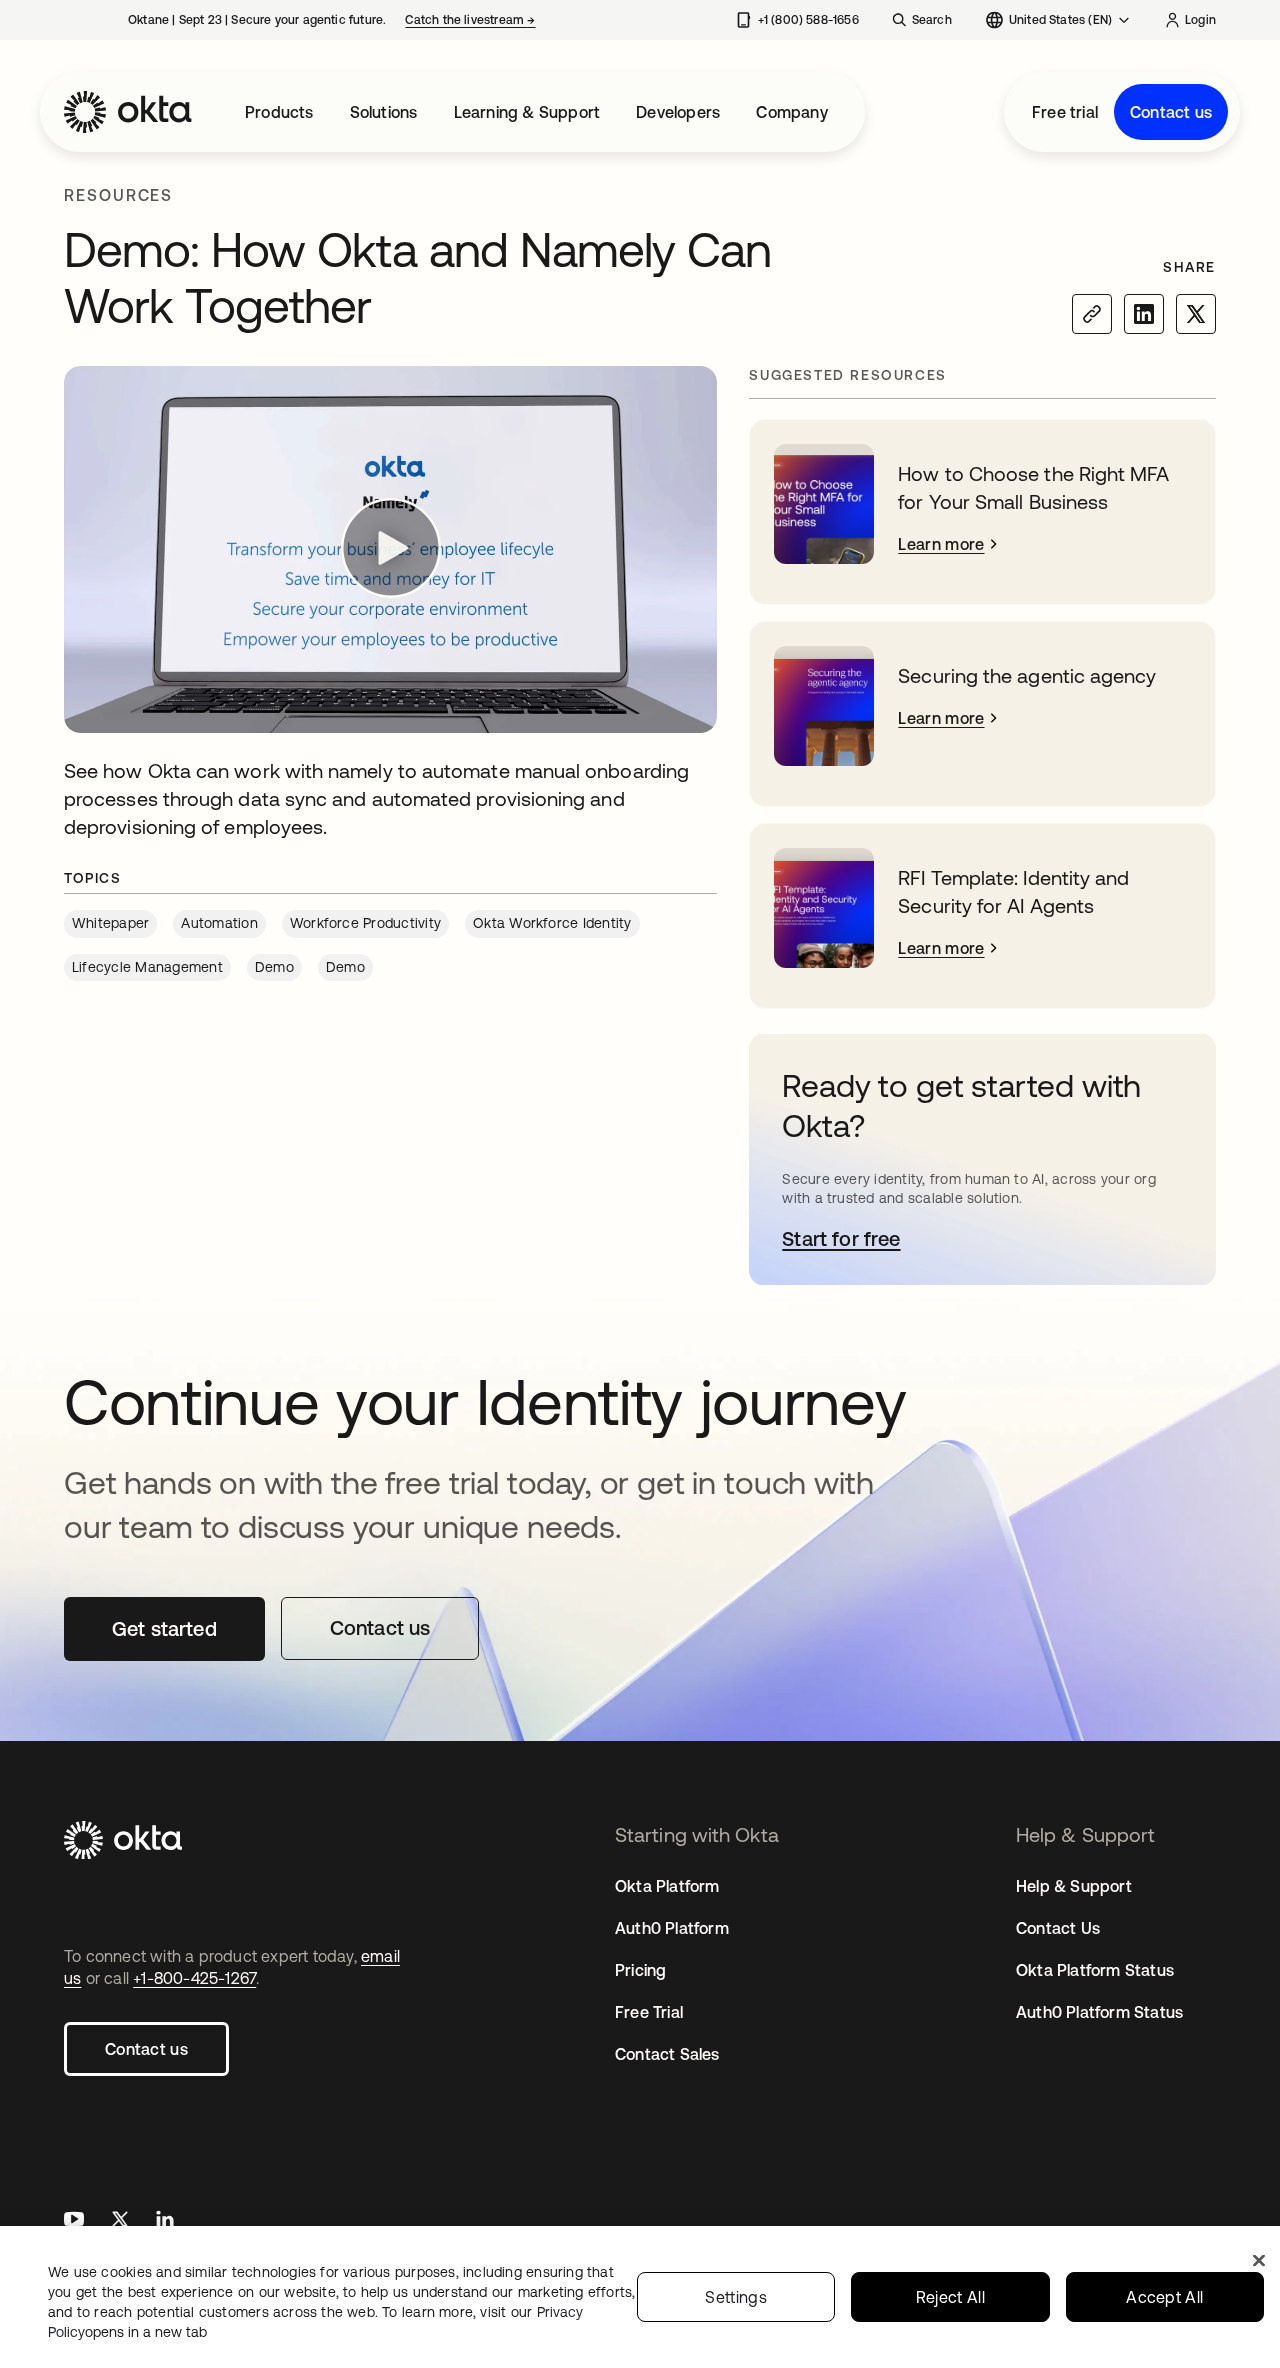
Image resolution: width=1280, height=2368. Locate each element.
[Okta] (128, 112)
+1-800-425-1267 (194, 1978)
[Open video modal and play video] (390, 549)
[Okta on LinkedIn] (165, 2221)
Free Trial (649, 2012)
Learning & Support (527, 112)
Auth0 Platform (672, 1928)
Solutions (384, 112)
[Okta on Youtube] (74, 2221)
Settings (736, 2297)
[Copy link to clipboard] (1092, 314)
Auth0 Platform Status (1099, 2012)
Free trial (1065, 112)
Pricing (640, 1970)
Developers (678, 112)
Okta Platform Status (1095, 1970)
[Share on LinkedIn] (1144, 314)
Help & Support (1074, 1886)
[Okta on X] (120, 2221)
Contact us (1171, 112)
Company (791, 112)
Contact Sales (667, 2054)
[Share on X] (1196, 314)
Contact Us (1058, 1928)
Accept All (1164, 2297)
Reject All (950, 2297)
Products (279, 112)
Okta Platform (667, 1886)
